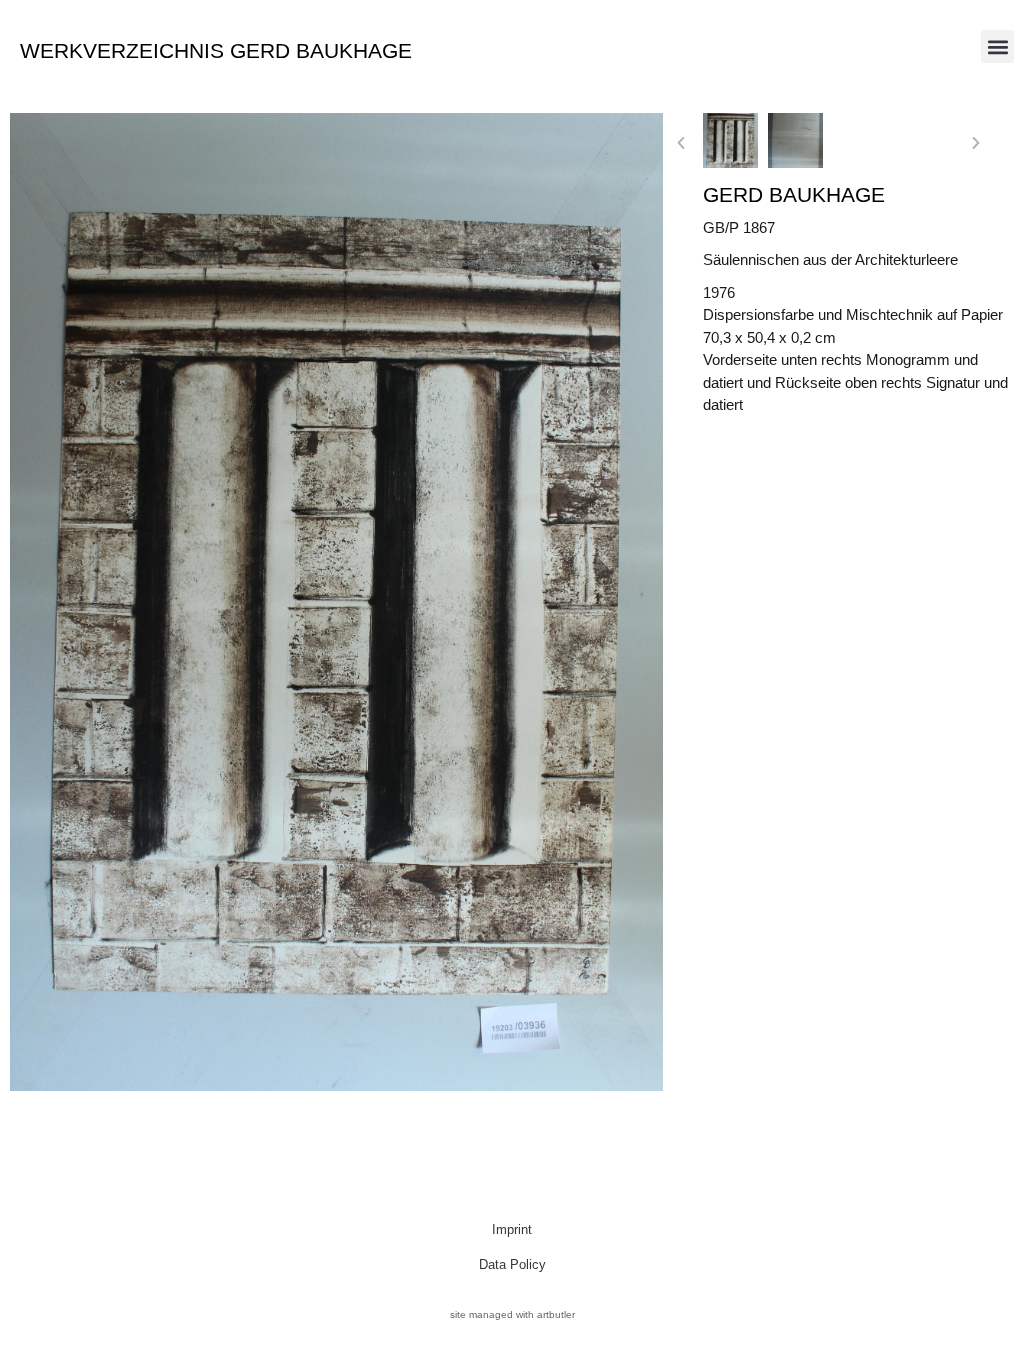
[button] (997, 46)
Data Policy (512, 1264)
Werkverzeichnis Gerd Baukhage (216, 50)
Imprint (512, 1229)
